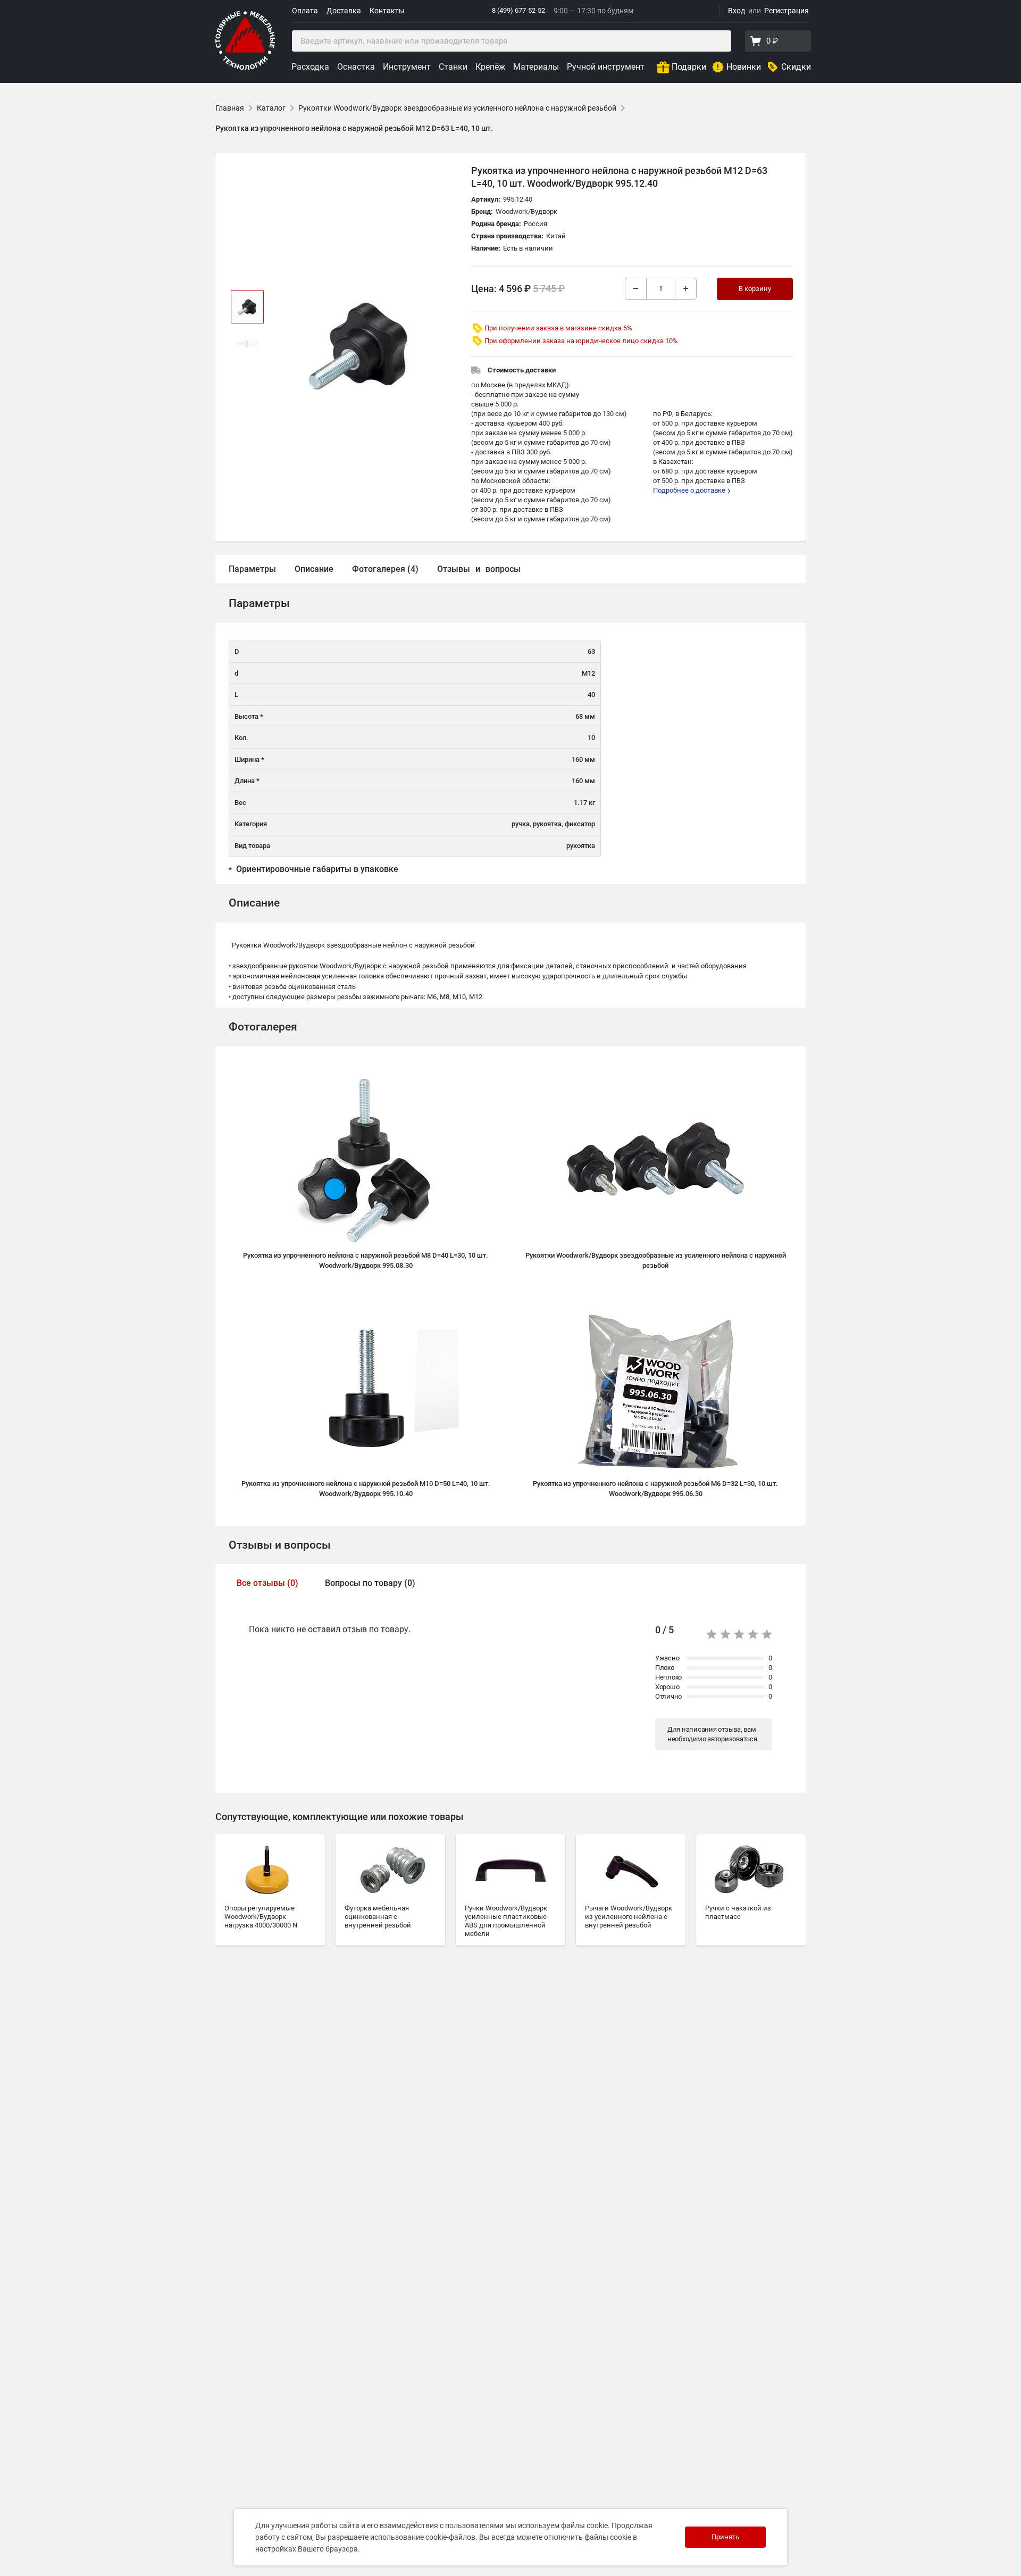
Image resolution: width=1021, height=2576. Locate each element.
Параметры (252, 569)
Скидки (796, 67)
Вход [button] (737, 11)
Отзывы (454, 569)
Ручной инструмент (606, 67)
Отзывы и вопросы (280, 1545)
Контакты (387, 11)
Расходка (310, 67)
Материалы (536, 67)
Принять (725, 2537)
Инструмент (407, 67)
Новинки (744, 67)
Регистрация (786, 11)
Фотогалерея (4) (385, 569)
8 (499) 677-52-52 (518, 10)
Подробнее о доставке (690, 490)
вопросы (503, 569)
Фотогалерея (263, 1027)
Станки (453, 67)
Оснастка (356, 67)
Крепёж (490, 67)
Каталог (271, 108)
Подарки (689, 67)
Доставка (344, 11)
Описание (314, 569)
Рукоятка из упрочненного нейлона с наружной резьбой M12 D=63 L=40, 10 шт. (354, 128)
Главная (230, 108)
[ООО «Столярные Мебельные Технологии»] (245, 68)
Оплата (305, 11)
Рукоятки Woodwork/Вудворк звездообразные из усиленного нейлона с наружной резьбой (457, 108)
